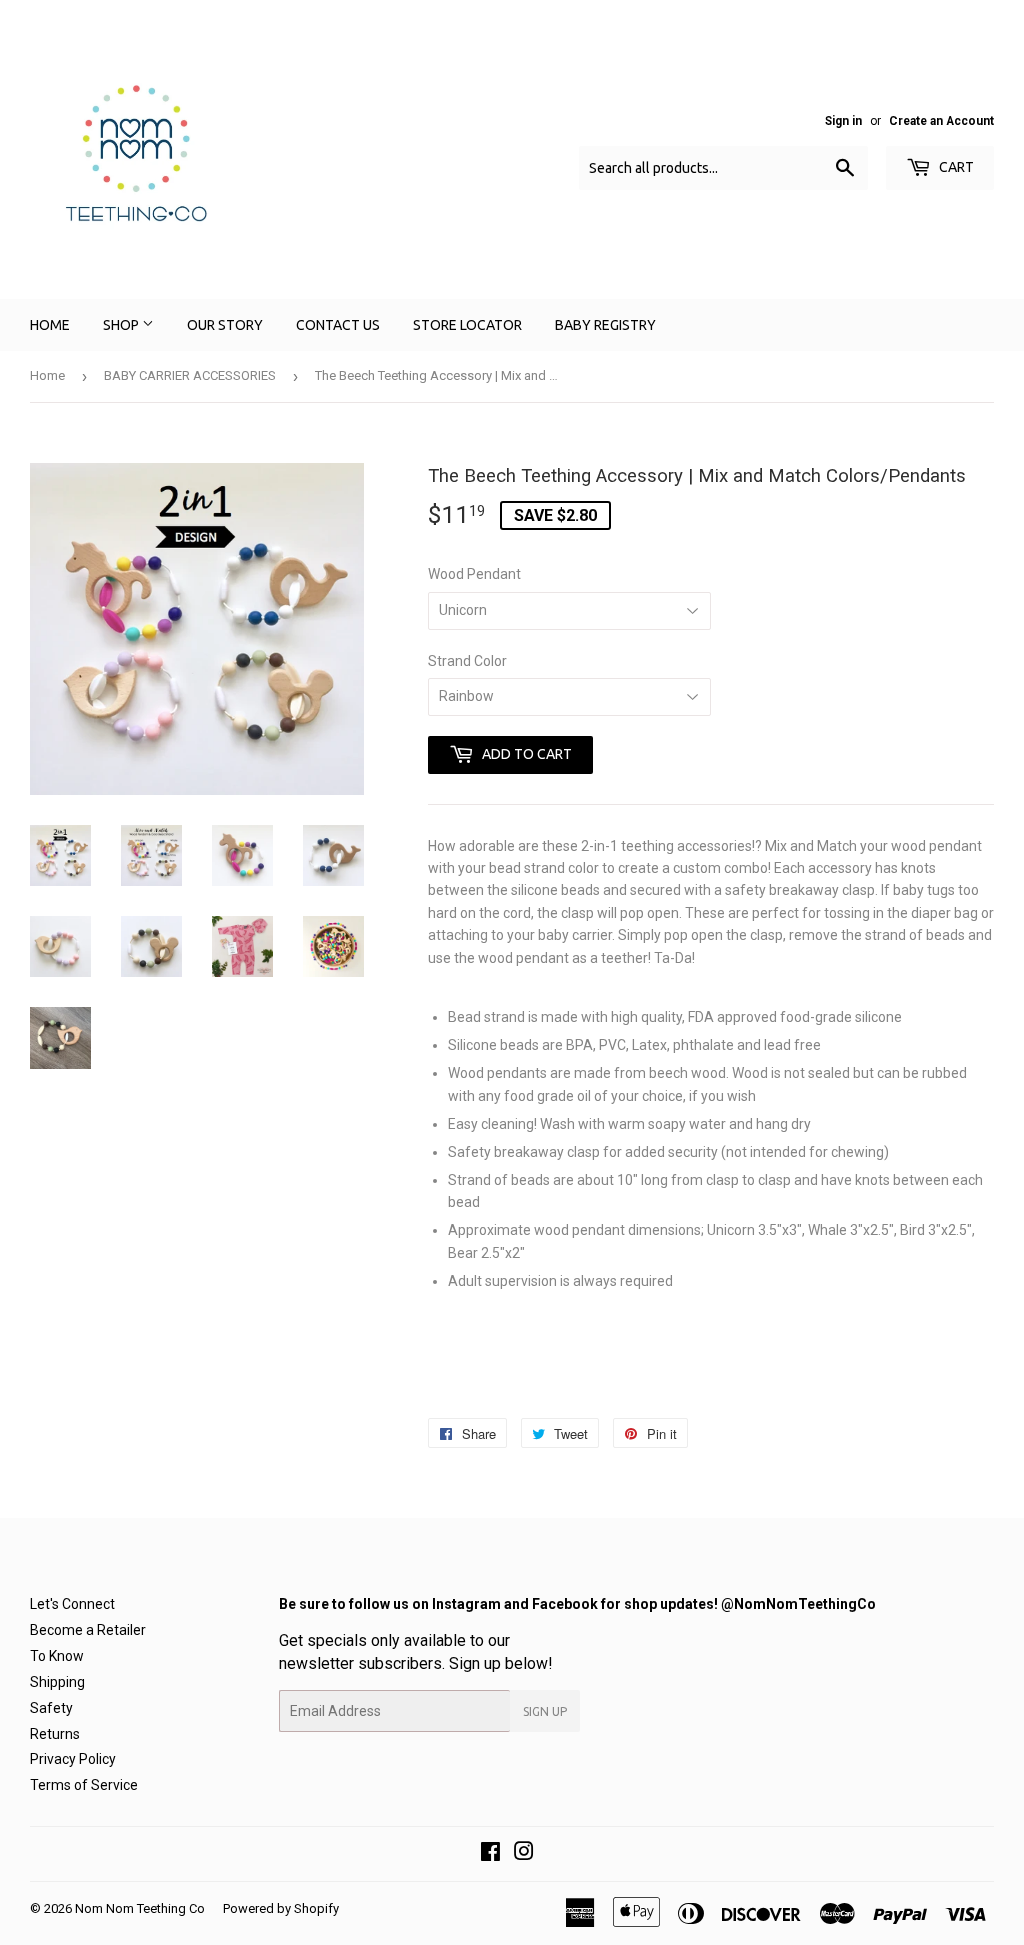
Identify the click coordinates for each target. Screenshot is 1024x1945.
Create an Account (941, 121)
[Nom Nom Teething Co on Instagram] (524, 1854)
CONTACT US (338, 325)
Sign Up (545, 1711)
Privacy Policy (73, 1759)
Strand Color (467, 661)
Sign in (843, 121)
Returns (55, 1734)
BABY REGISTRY (605, 325)
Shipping (57, 1682)
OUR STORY (225, 325)
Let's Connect (72, 1604)
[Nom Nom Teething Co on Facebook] (490, 1854)
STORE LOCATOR (467, 325)
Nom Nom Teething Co (140, 1908)
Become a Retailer (88, 1630)
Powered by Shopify (281, 1908)
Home (47, 375)
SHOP (122, 325)
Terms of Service (84, 1785)
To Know (57, 1656)
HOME (50, 325)
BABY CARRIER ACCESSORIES (190, 375)
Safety (51, 1708)
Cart (955, 167)
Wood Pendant (474, 574)
